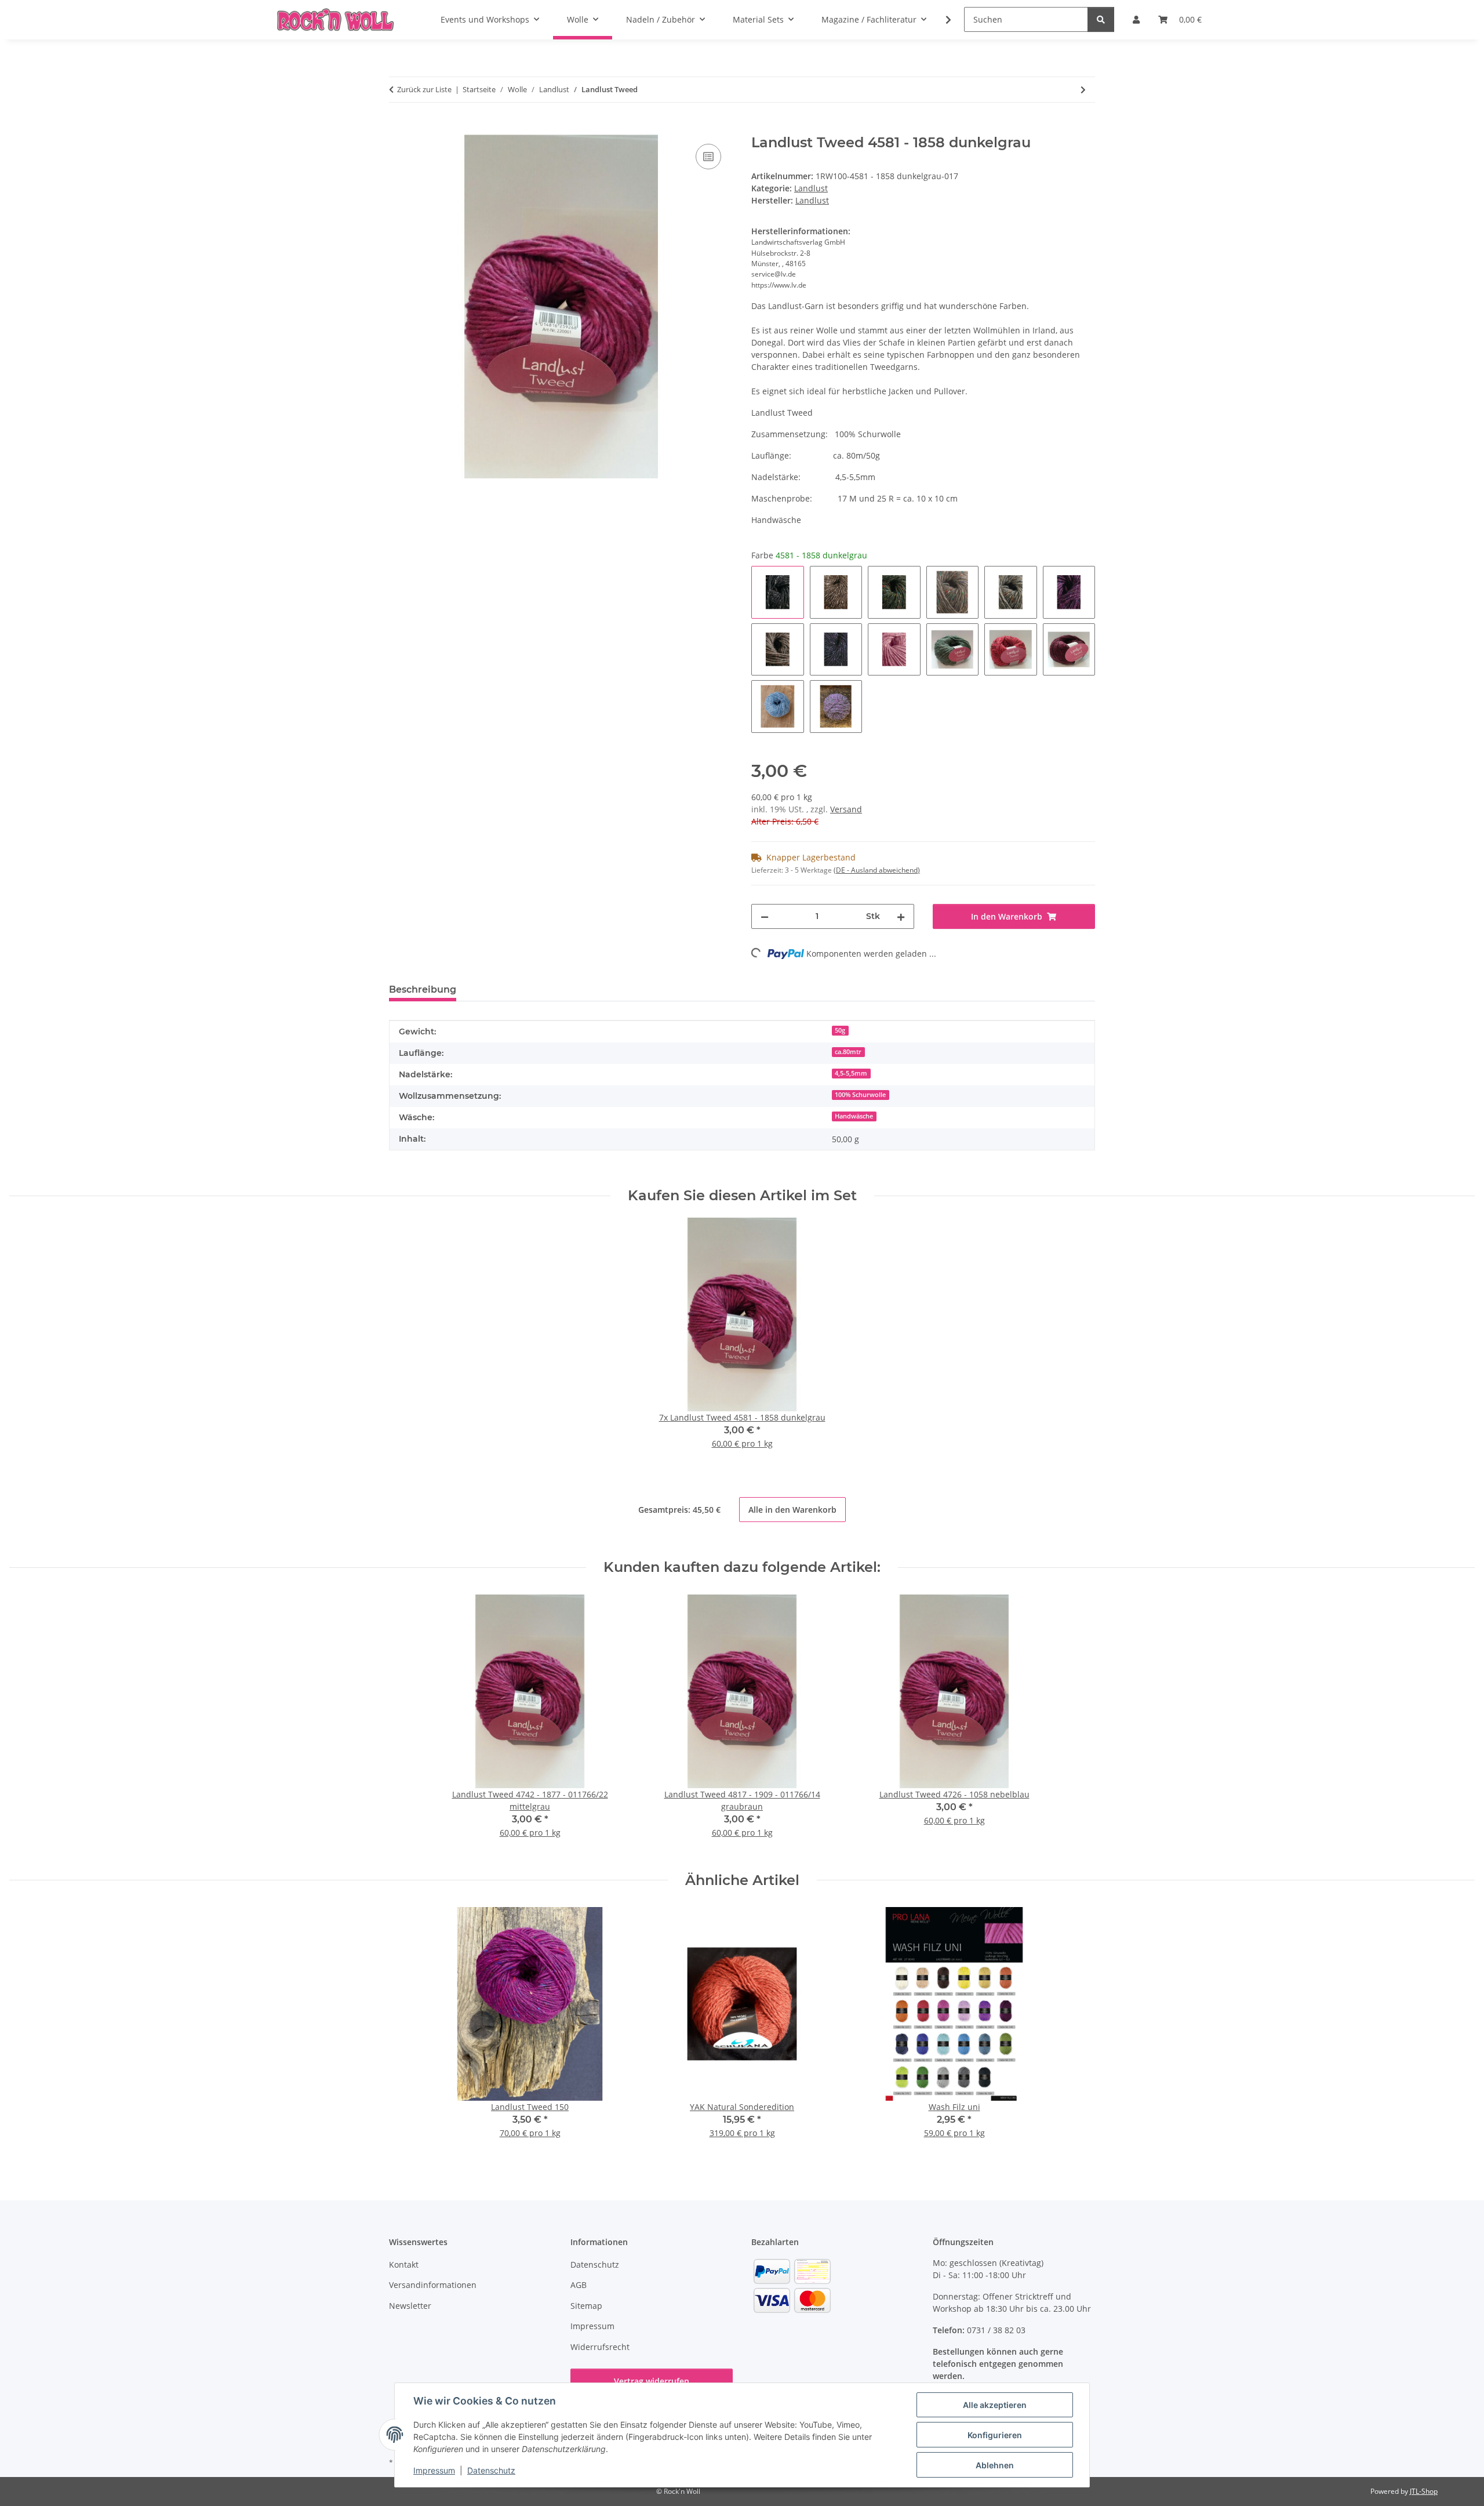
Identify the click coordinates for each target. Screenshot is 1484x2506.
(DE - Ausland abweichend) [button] (877, 870)
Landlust (811, 188)
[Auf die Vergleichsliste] (708, 157)
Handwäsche (854, 1116)
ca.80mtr (848, 1052)
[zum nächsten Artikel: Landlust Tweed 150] (1083, 90)
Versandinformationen (433, 2285)
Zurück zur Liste (424, 89)
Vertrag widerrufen (652, 2381)
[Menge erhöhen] (901, 916)
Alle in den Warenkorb (792, 1510)
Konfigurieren (995, 2435)
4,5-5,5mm (851, 1073)
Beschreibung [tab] (423, 989)
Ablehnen (995, 2465)
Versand (846, 809)
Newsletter (410, 2306)
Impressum (434, 2470)
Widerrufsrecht (600, 2347)
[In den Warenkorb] (398, 128)
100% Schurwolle (860, 1095)
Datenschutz (491, 2470)
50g (840, 1030)
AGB (579, 2285)
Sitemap (586, 2306)
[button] (941, 20)
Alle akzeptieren (995, 2405)
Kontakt (404, 2265)
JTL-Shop (1424, 2491)
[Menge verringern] (765, 916)
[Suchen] (1101, 19)
